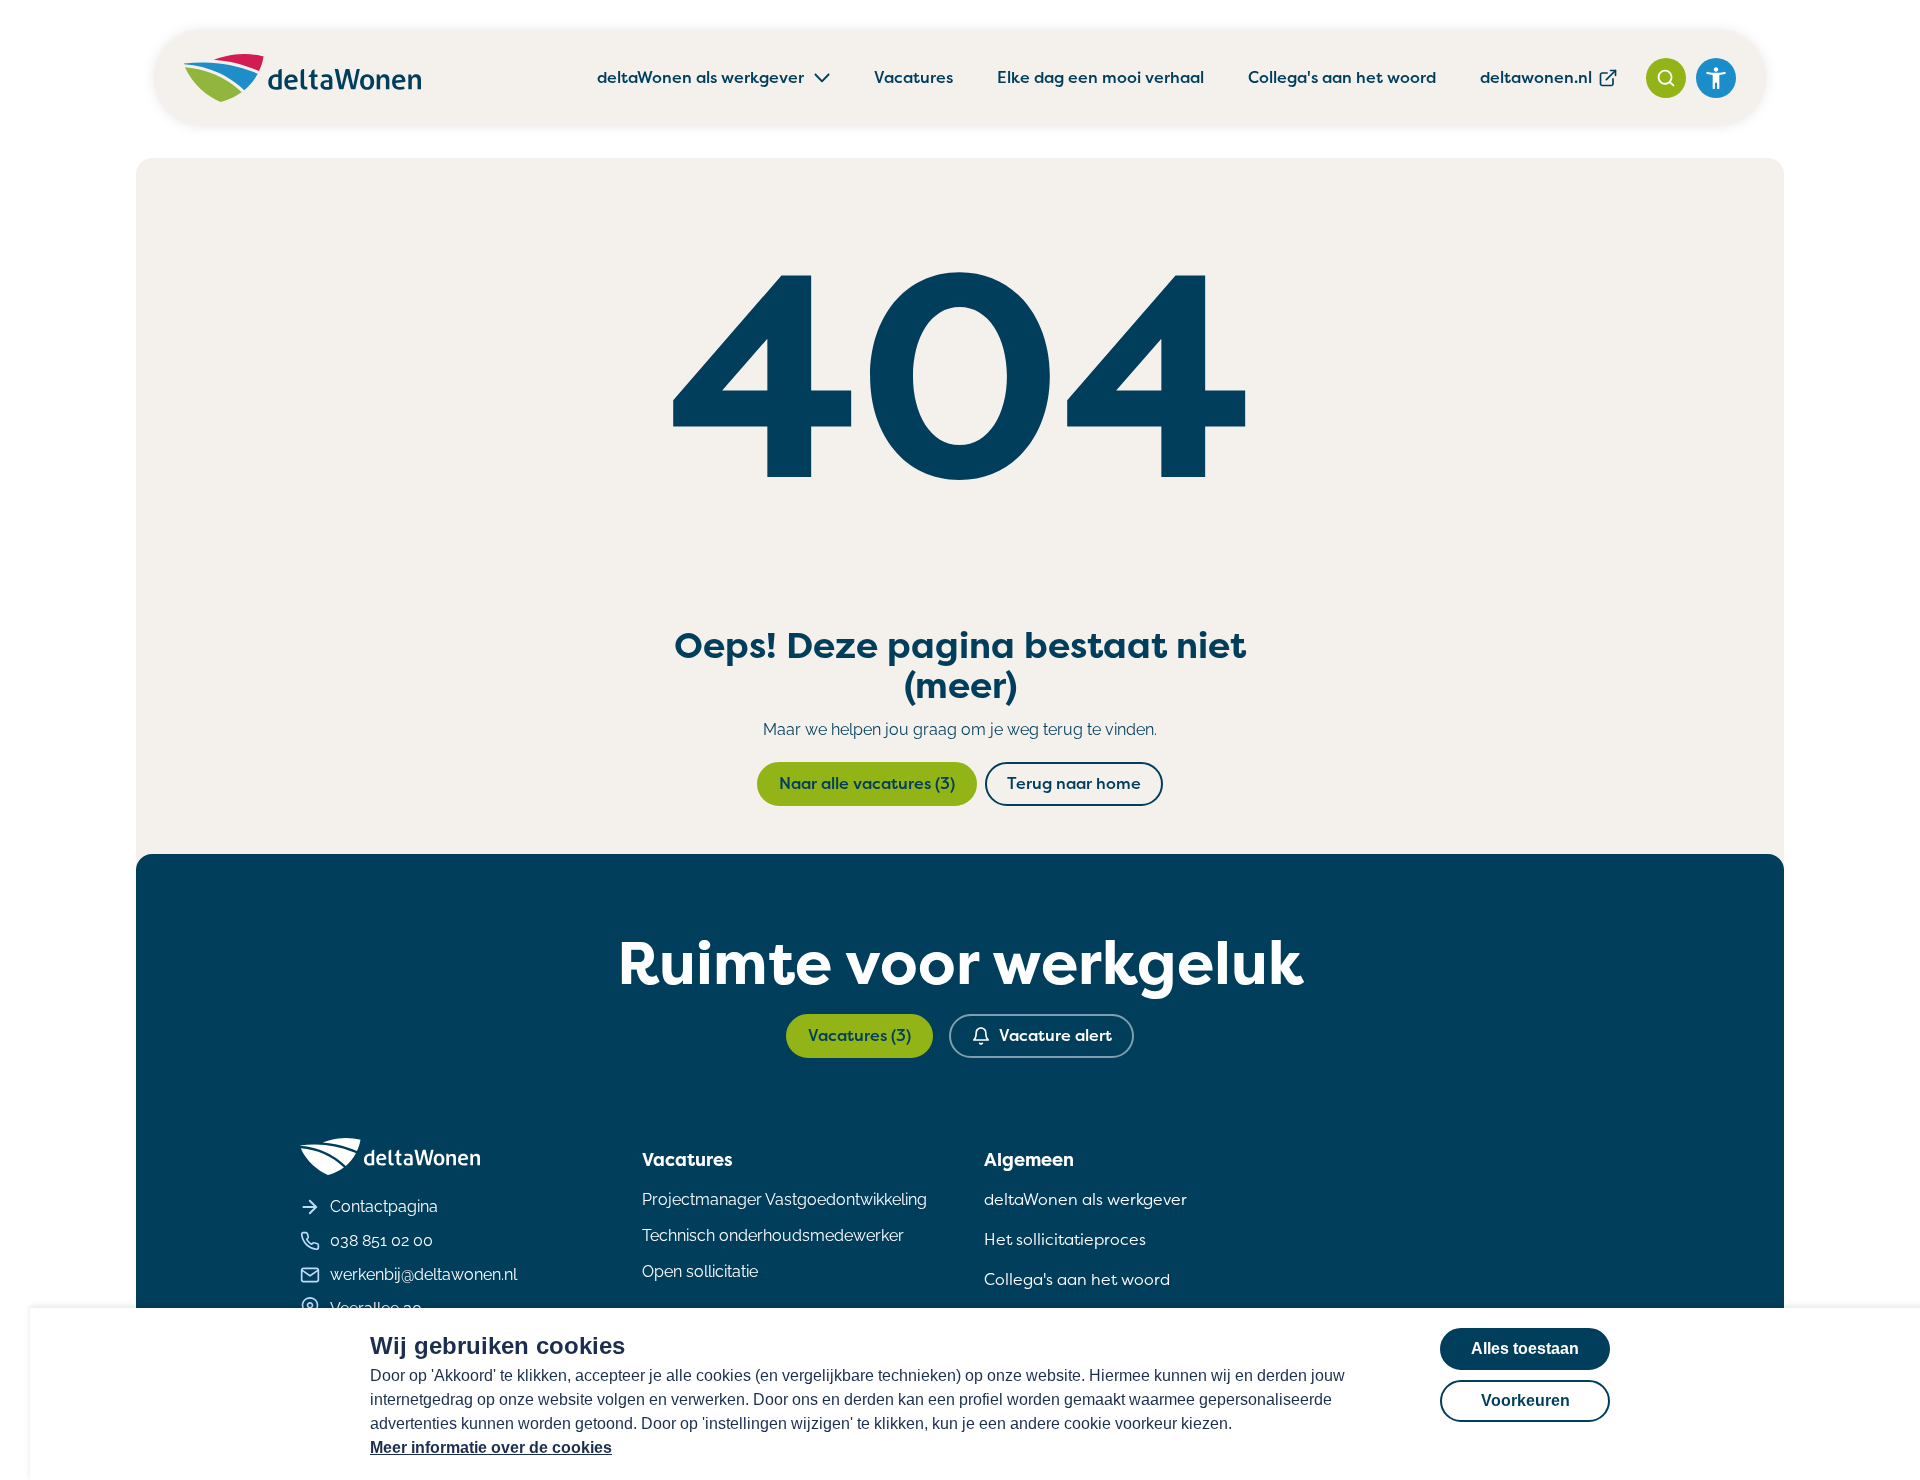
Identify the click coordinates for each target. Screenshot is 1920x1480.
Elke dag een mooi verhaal (1100, 77)
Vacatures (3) (859, 1035)
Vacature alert (1055, 1035)
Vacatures (913, 77)
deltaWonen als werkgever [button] (700, 77)
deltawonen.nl (1536, 77)
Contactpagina (384, 1206)
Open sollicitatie (700, 1271)
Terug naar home (1074, 783)
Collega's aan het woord (1342, 77)
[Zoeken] (1666, 78)
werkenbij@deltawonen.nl (423, 1274)
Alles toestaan (1525, 1348)
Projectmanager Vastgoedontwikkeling (784, 1199)
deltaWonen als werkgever (1085, 1199)
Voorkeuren (1525, 1400)
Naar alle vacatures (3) (867, 783)
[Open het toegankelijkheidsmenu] (1716, 78)
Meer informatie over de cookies (491, 1447)
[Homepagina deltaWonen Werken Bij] (302, 78)
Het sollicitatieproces (1065, 1239)
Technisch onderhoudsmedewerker (773, 1235)
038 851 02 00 (381, 1240)
